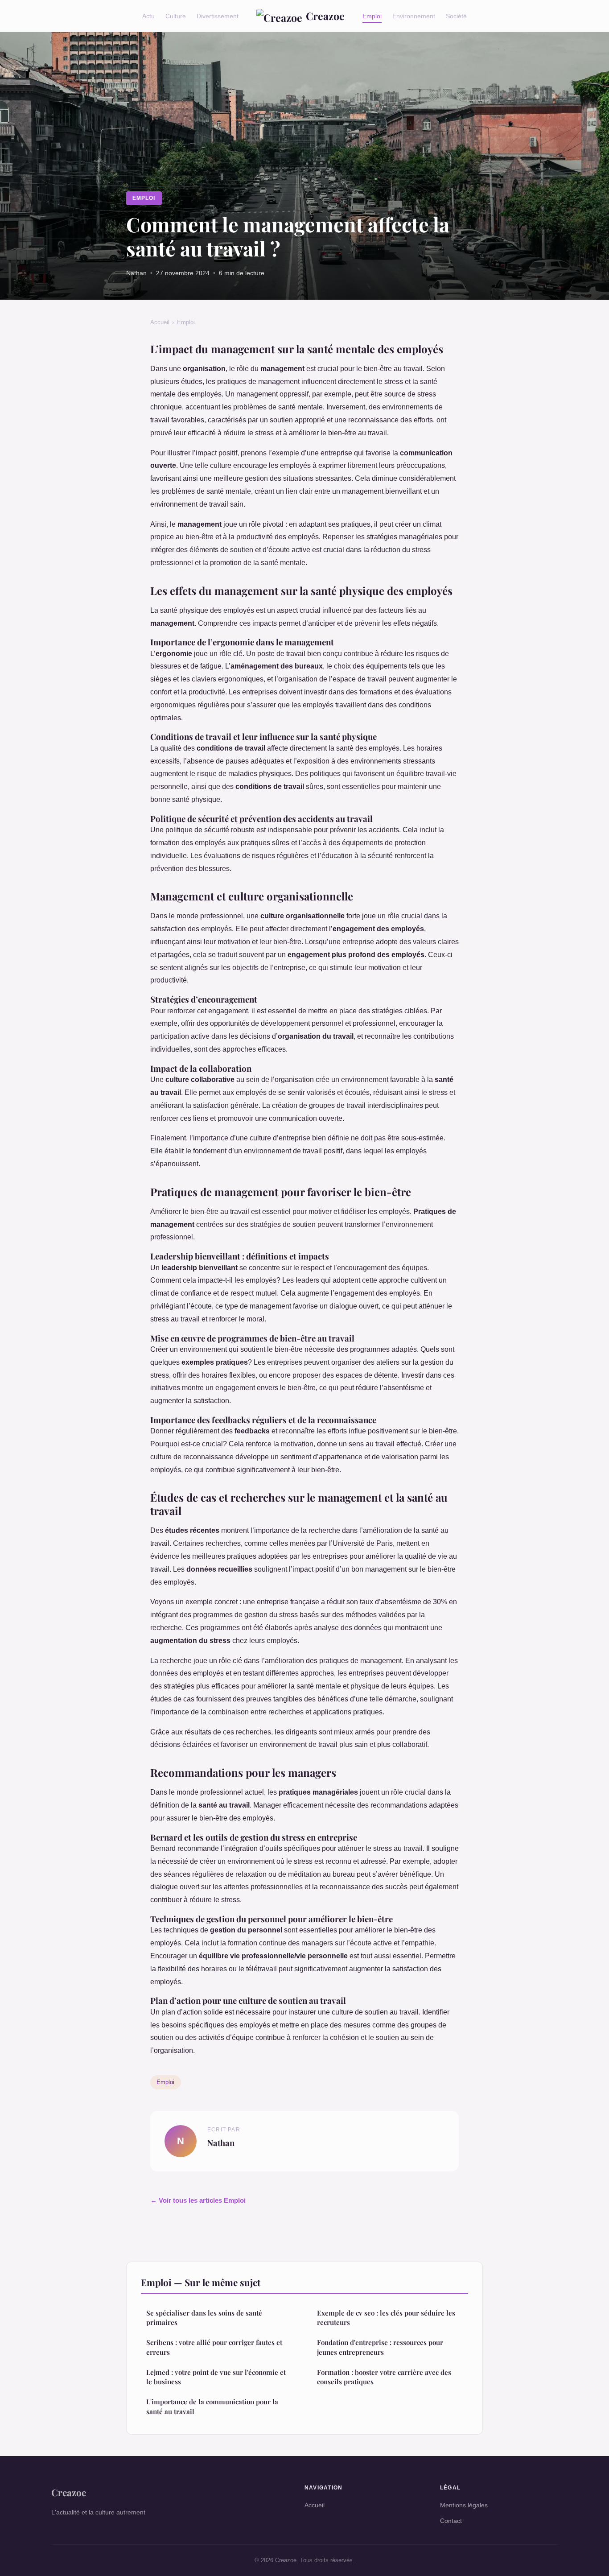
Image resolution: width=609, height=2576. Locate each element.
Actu (148, 16)
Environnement (414, 16)
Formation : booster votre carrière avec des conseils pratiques (384, 2377)
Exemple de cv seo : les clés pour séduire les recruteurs (386, 2318)
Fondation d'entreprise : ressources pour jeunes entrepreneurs (380, 2347)
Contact (451, 2521)
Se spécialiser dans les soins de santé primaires (204, 2318)
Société (456, 16)
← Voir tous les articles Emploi (198, 2200)
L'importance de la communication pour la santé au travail (212, 2406)
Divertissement (218, 16)
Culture (176, 16)
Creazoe (325, 16)
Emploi (372, 16)
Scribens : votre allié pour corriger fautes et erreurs (214, 2347)
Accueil (160, 322)
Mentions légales (464, 2505)
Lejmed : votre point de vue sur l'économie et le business (216, 2377)
